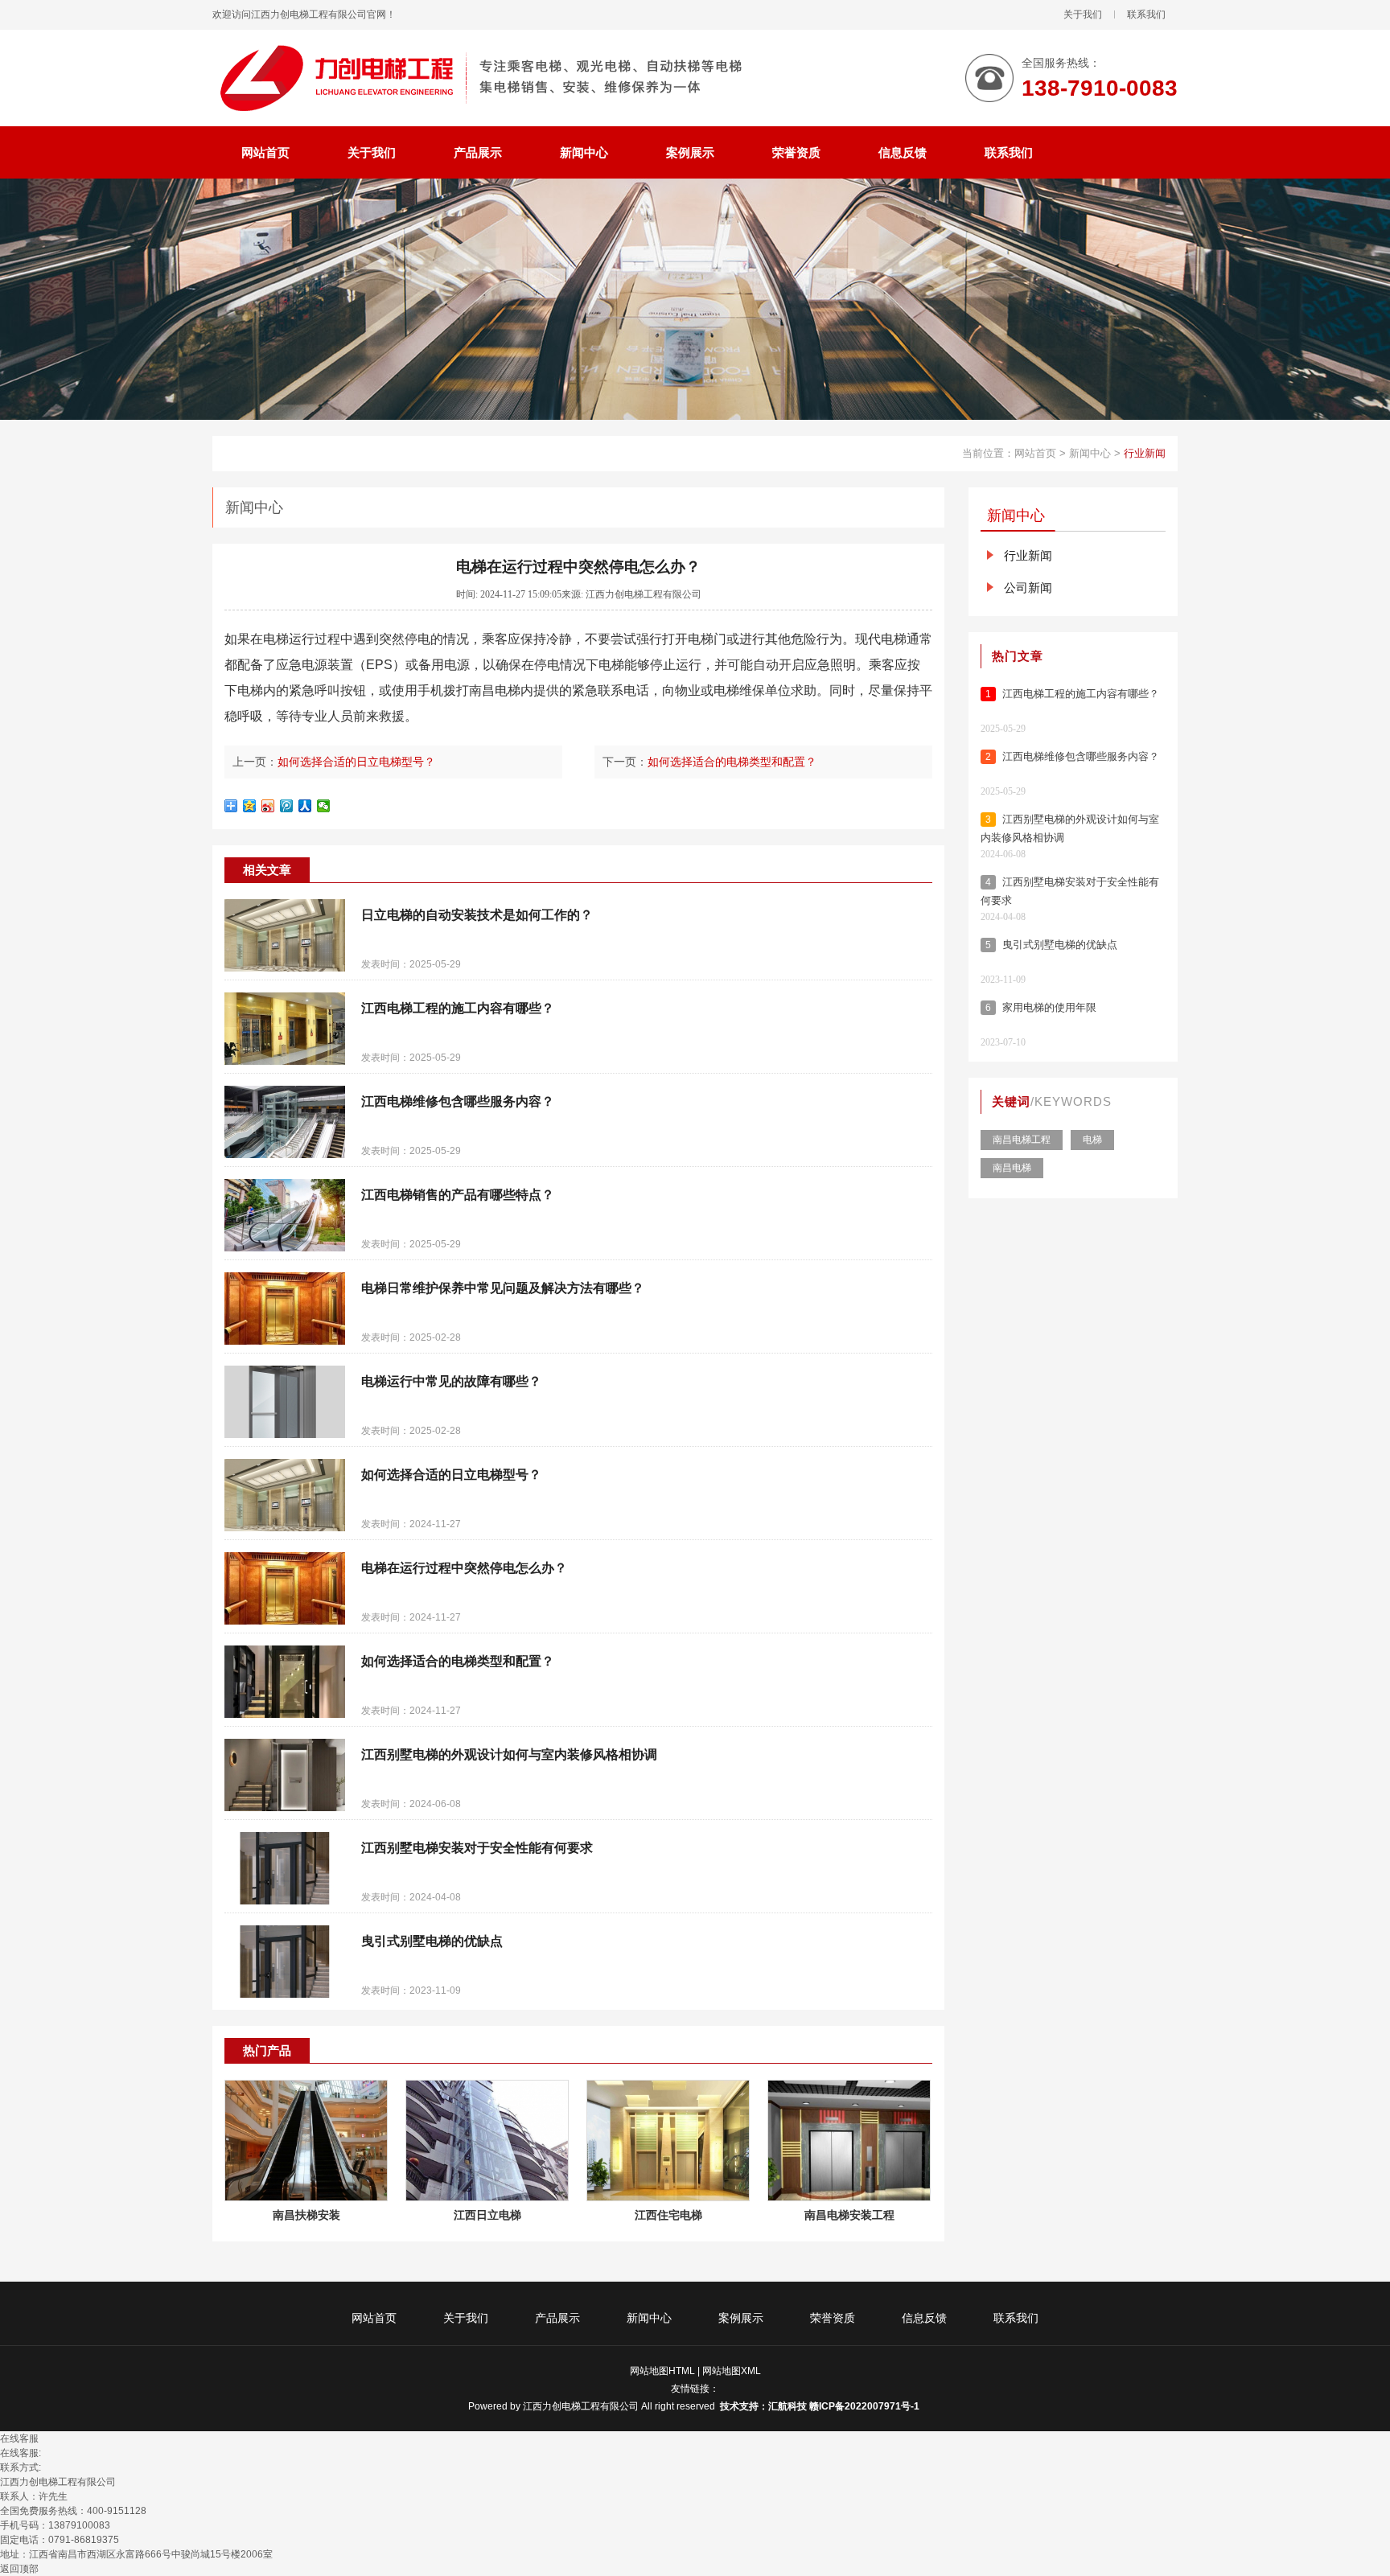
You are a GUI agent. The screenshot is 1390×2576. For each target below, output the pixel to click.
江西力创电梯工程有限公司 (581, 2406)
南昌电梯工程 (1022, 1140)
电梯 (276, 639)
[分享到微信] (324, 806)
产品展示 (557, 2318)
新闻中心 (1090, 453)
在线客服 (19, 2438)
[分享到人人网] (305, 806)
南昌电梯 (495, 690)
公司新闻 (1028, 588)
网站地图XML (732, 2371)
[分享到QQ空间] (250, 806)
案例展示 (741, 2318)
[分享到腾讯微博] (287, 806)
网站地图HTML (662, 2371)
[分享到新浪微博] (268, 806)
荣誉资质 (833, 2318)
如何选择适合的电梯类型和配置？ (732, 762)
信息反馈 (924, 2318)
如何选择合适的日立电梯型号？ (356, 762)
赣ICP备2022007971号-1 (866, 2406)
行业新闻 (1145, 453)
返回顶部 (19, 2569)
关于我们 (1083, 14)
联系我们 (1146, 14)
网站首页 (1035, 453)
